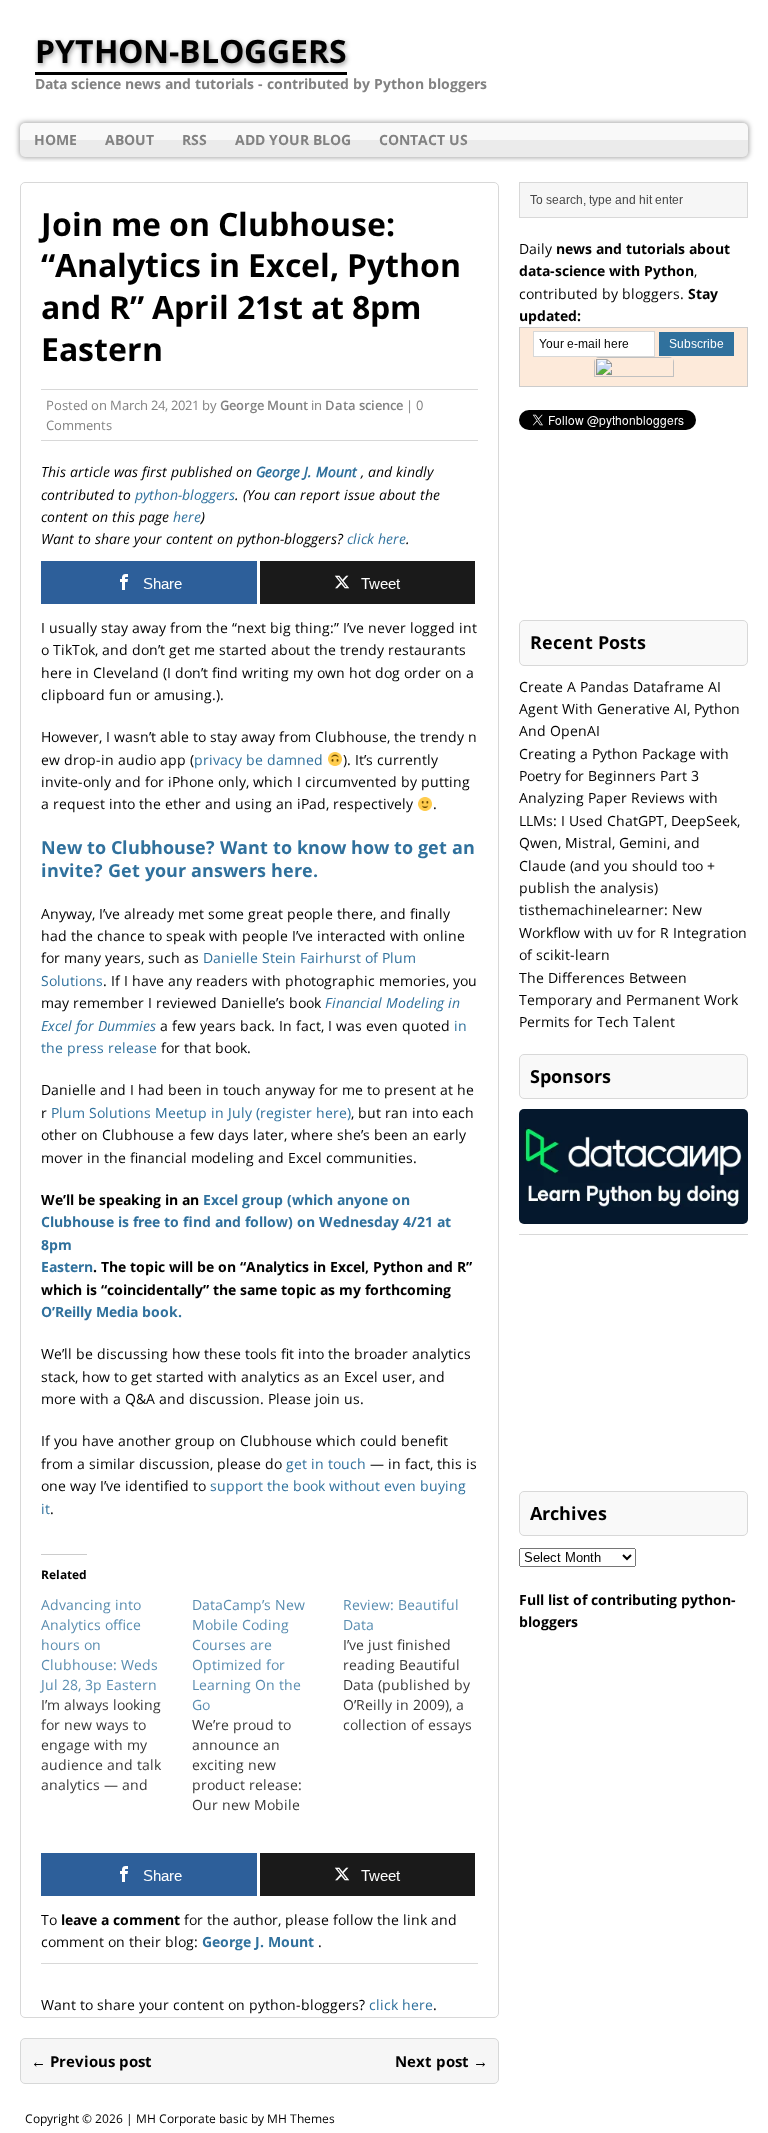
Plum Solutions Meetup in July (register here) (201, 1112)
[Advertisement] (643, 1365)
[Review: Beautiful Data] (418, 1665)
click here (374, 538)
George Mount (264, 405)
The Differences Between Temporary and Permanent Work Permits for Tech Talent (628, 1000)
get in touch (326, 1463)
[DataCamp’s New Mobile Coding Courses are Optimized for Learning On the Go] (267, 1705)
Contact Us (423, 139)
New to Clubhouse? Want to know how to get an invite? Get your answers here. (258, 858)
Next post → (441, 2061)
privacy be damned (258, 759)
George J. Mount (308, 471)
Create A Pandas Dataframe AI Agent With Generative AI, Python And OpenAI (629, 709)
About (129, 139)
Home (55, 139)
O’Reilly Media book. (111, 1311)
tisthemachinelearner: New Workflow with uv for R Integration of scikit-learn (633, 932)
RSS (194, 139)
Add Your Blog (293, 139)
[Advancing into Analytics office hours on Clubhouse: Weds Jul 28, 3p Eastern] (116, 1695)
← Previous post (91, 2061)
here (187, 516)
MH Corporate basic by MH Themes (235, 2118)
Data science (364, 405)
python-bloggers (185, 494)
